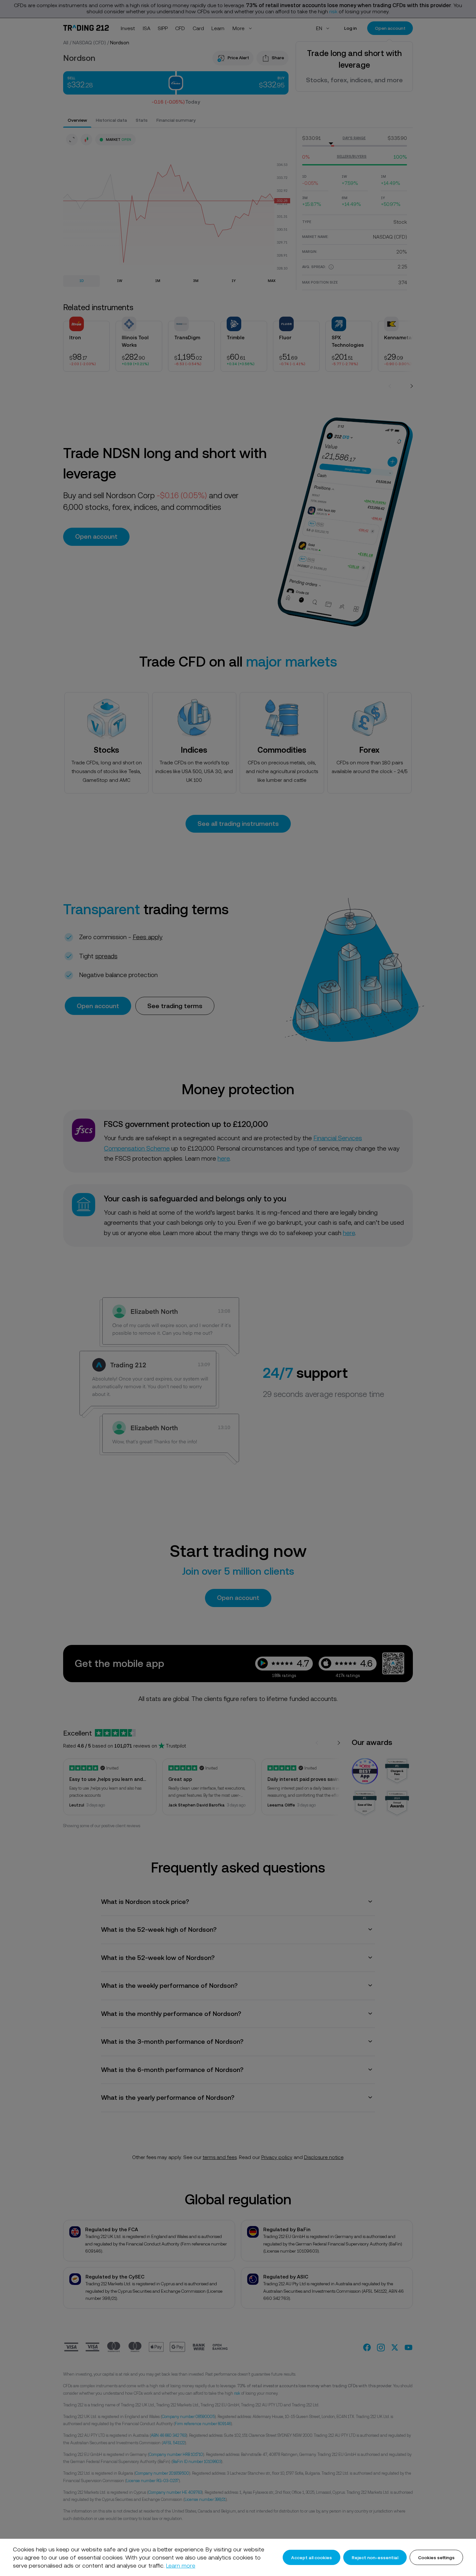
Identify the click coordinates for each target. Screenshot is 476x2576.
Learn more (181, 2565)
